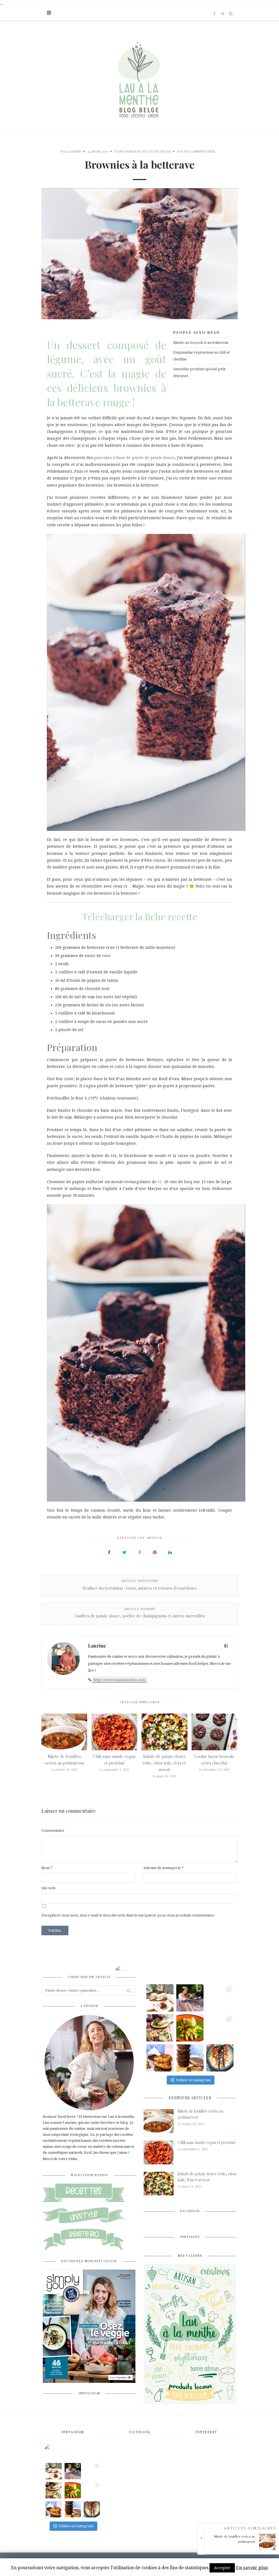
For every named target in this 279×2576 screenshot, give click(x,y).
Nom (47, 1868)
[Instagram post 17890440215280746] (160, 1998)
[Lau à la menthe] (140, 77)
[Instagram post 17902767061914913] (190, 1998)
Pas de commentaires (196, 151)
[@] (59, 2451)
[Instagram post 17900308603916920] (220, 2028)
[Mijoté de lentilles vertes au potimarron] (240, 2549)
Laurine (75, 151)
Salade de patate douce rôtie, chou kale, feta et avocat (164, 1763)
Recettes (151, 151)
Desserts (132, 151)
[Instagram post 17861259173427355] (190, 2058)
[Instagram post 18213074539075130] (220, 1998)
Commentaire (53, 1831)
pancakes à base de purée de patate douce (134, 458)
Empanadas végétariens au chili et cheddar (201, 356)
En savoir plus (252, 2568)
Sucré (166, 151)
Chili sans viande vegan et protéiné (207, 2142)
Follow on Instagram (193, 2080)
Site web (48, 1888)
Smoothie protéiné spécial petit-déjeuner (200, 372)
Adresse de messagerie (163, 1868)
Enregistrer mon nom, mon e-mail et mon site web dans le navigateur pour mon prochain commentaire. (128, 1915)
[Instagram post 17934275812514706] (190, 2028)
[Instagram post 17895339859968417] (160, 2058)
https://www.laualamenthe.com (119, 1680)
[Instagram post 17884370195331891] (160, 2028)
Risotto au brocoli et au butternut (201, 343)
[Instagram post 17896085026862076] (220, 2058)
